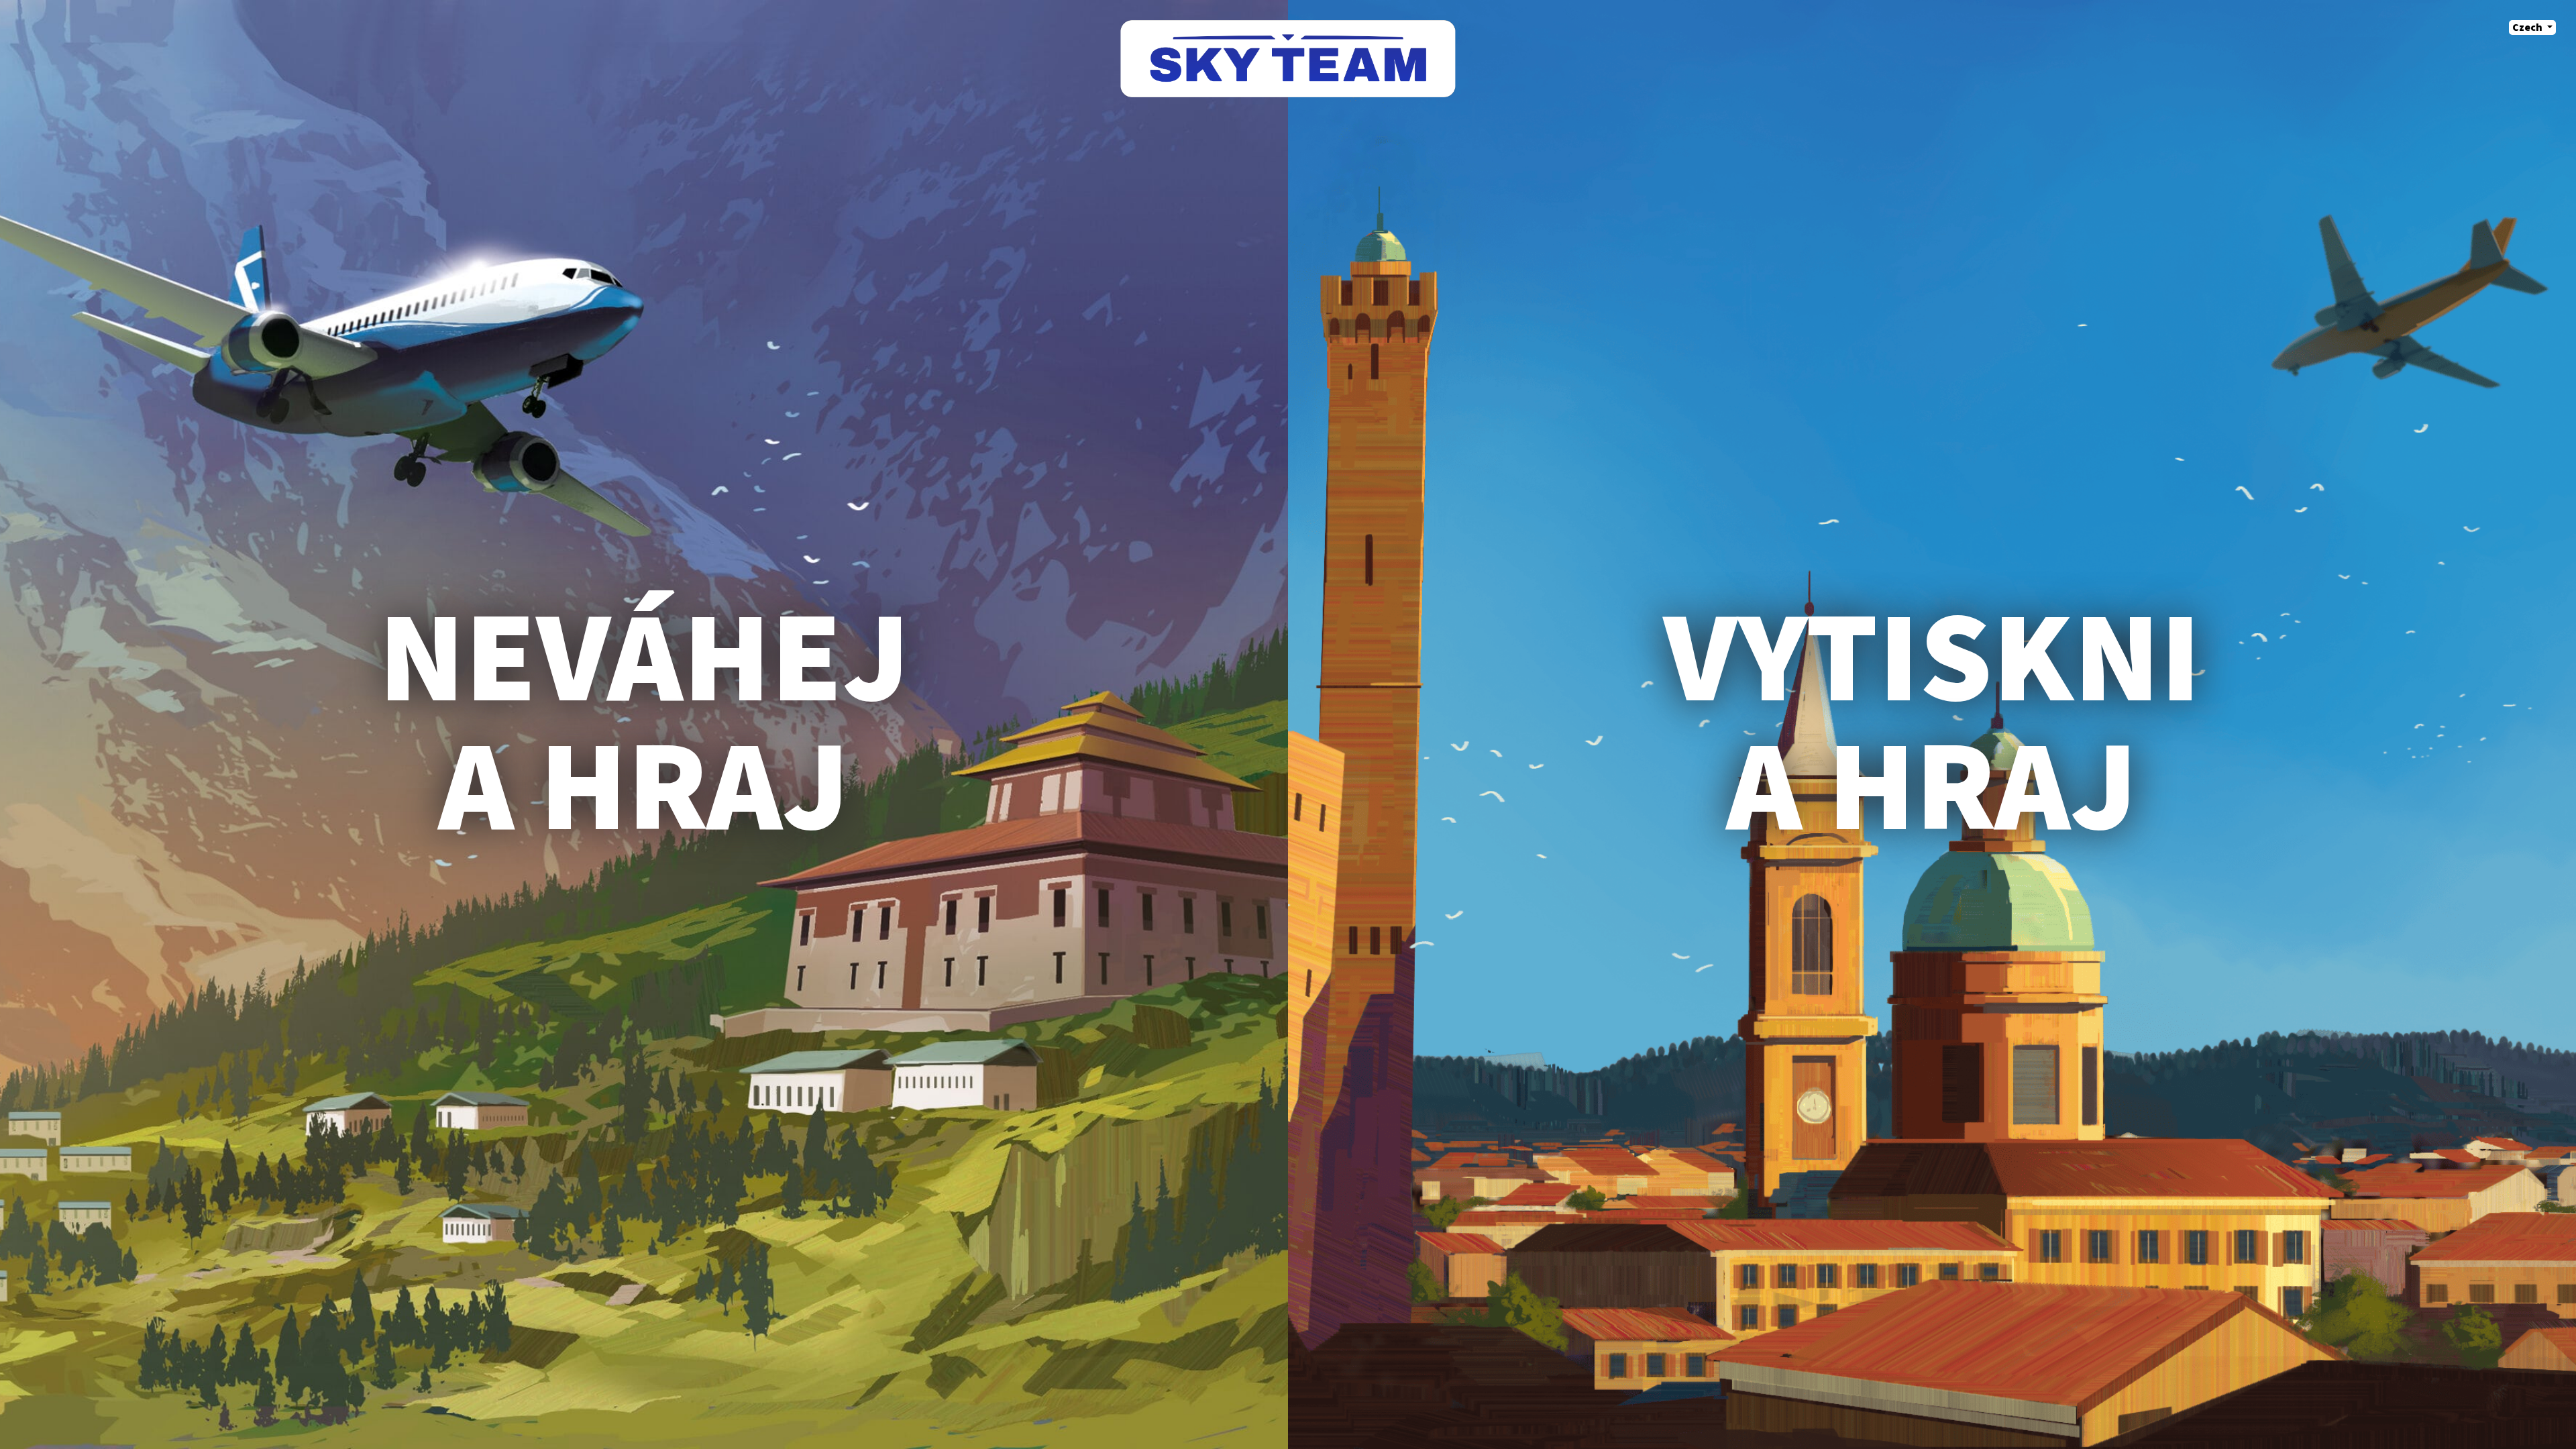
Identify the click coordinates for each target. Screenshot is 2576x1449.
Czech (2528, 28)
